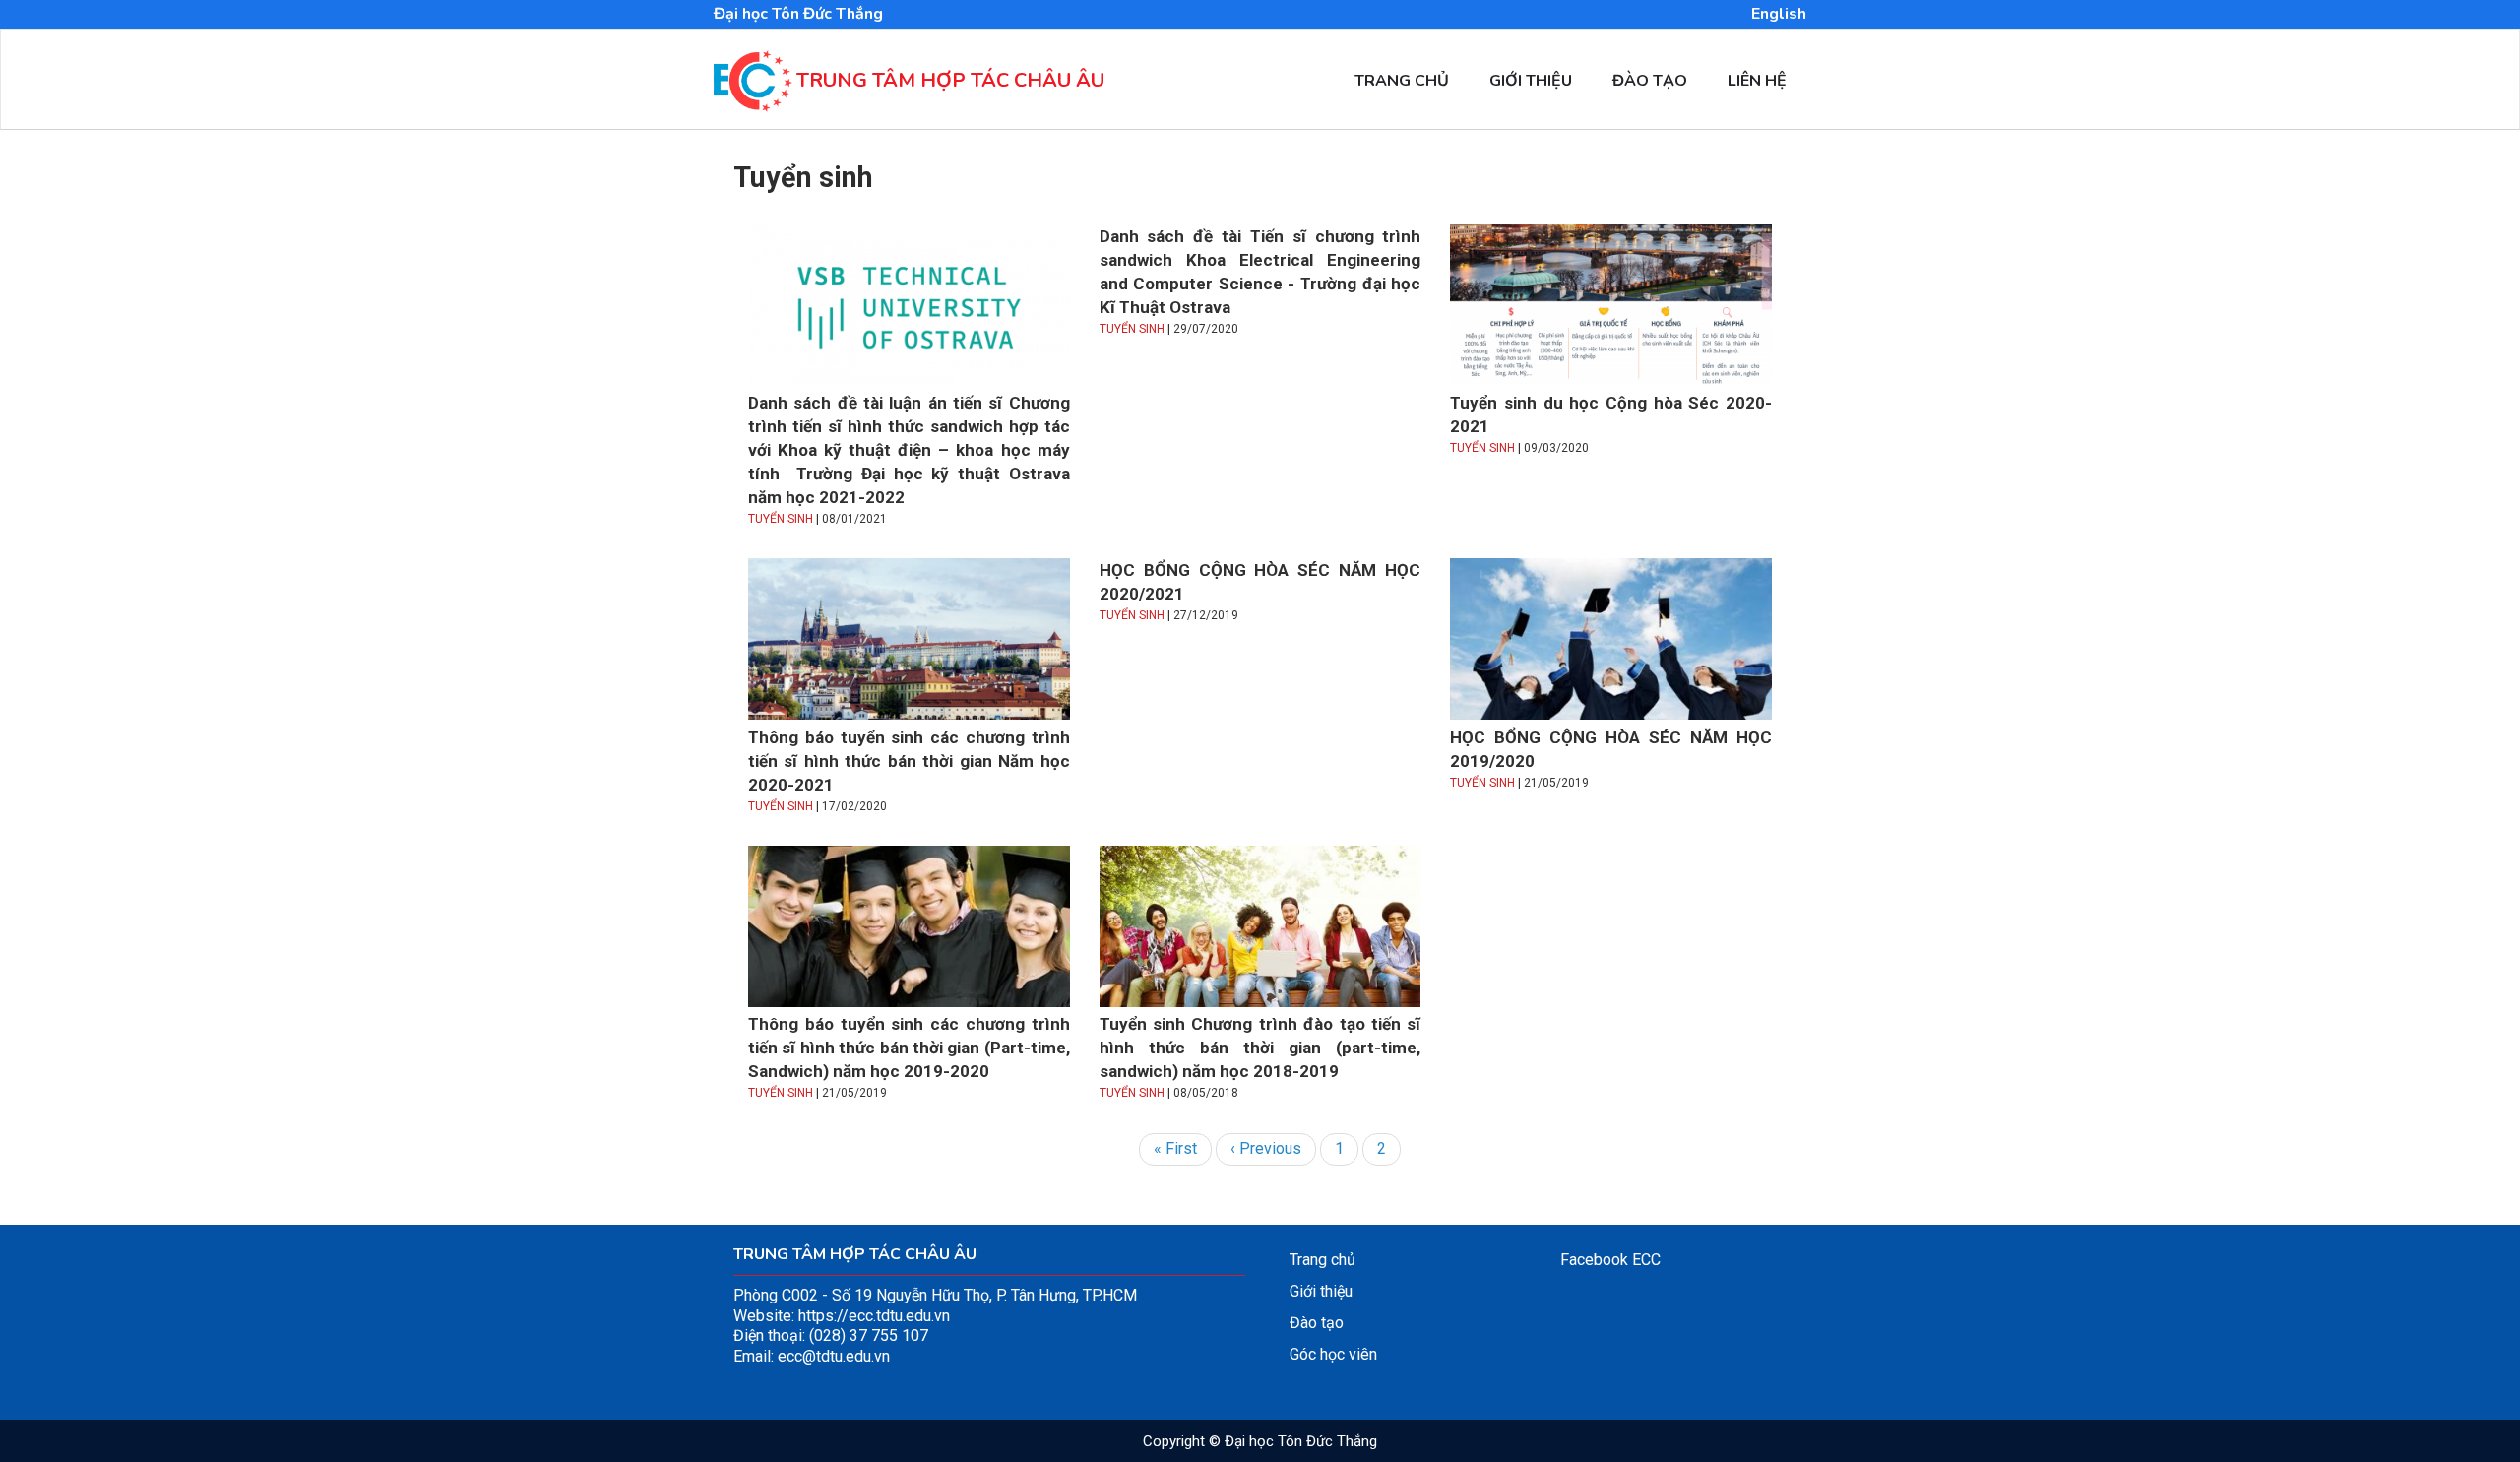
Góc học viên (1333, 1354)
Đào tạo (1650, 81)
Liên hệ (1757, 81)
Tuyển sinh (781, 519)
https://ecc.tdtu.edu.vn (874, 1316)
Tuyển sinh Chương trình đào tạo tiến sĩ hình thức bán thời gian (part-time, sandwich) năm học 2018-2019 (1260, 1048)
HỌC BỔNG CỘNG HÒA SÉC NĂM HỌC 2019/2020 (1611, 749)
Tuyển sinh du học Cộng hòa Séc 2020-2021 (1611, 414)
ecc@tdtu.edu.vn (834, 1356)
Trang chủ (1402, 81)
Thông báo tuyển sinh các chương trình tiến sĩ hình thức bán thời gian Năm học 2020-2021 (909, 761)
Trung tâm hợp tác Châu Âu (950, 80)
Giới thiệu (1531, 81)
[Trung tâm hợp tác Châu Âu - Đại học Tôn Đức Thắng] (753, 101)
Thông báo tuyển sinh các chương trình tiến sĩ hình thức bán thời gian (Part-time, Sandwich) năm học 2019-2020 (909, 1048)
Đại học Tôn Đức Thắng (798, 14)
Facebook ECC (1610, 1260)
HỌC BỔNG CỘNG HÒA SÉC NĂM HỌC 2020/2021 (1260, 582)
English (1779, 14)
